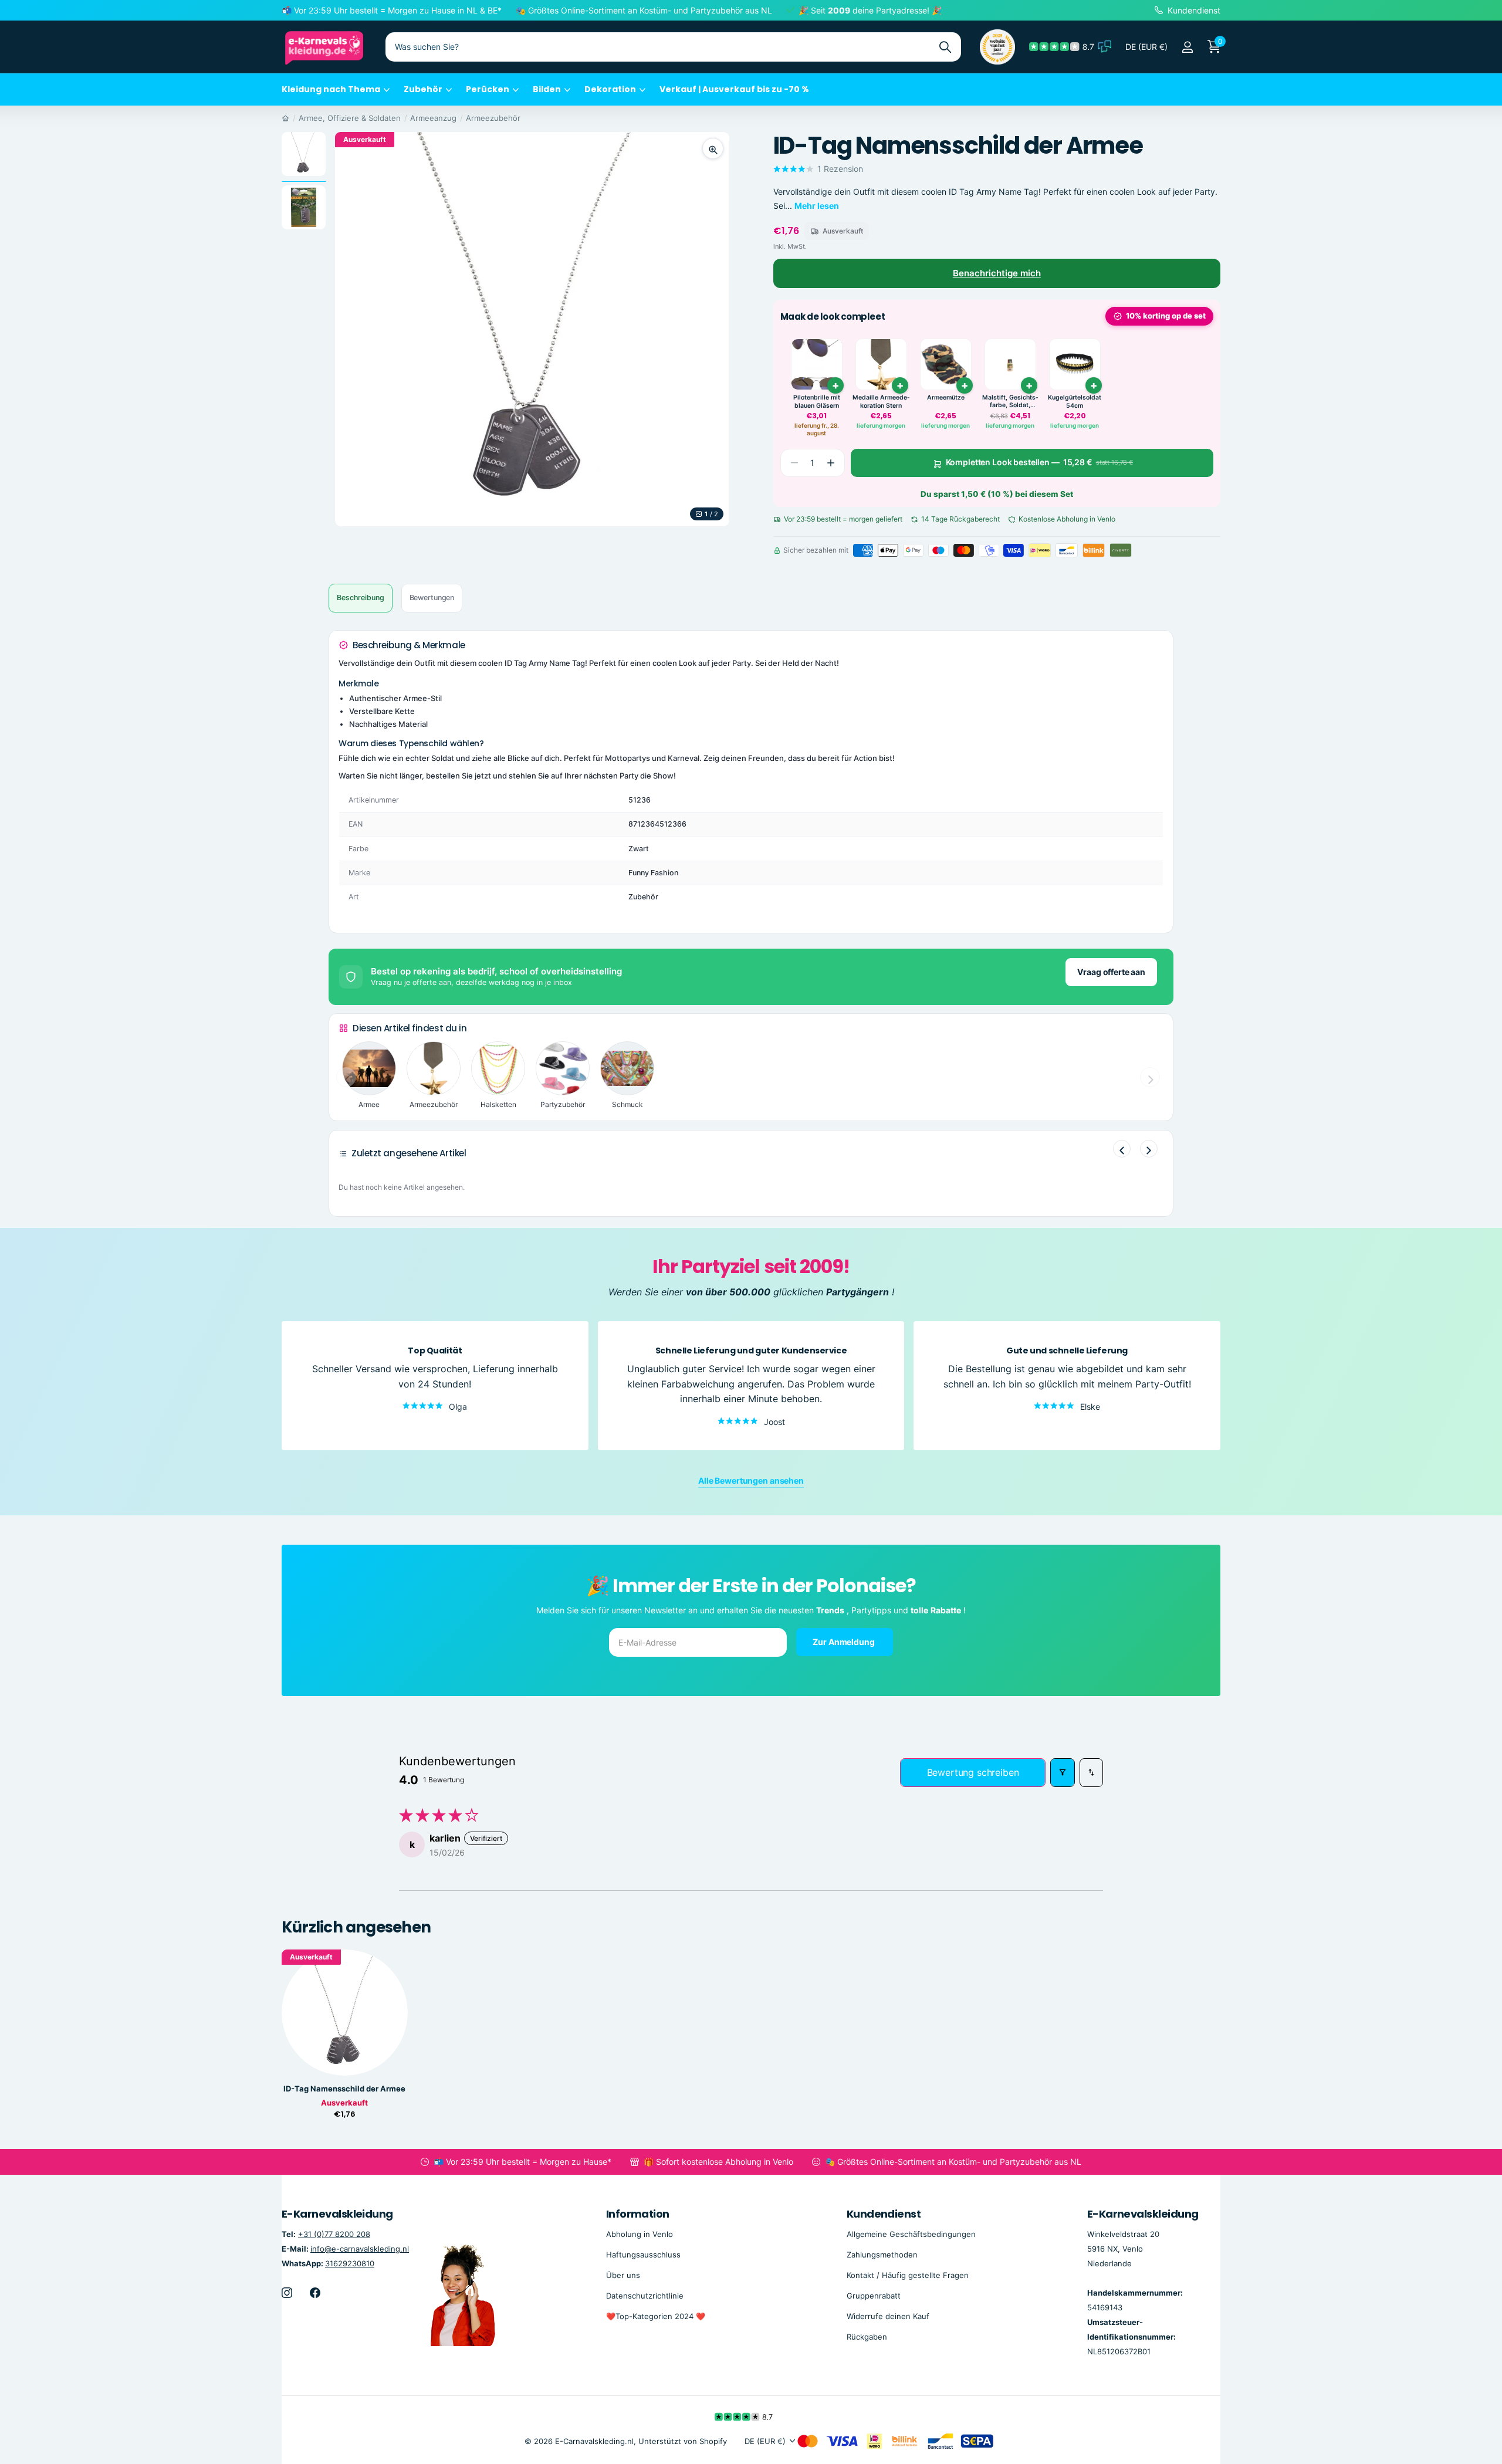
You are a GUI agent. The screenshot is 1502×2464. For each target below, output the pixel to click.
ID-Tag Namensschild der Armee (344, 2089)
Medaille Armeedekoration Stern (881, 402)
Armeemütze (946, 397)
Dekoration (610, 89)
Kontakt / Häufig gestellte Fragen (908, 2275)
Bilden (547, 89)
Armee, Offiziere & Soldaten (350, 118)
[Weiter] (1149, 1149)
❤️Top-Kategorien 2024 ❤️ (656, 2316)
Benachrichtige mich (997, 273)
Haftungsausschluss (643, 2254)
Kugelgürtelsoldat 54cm (1075, 402)
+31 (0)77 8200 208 (334, 2233)
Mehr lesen (817, 206)
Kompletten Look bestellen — (1039, 463)
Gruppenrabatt (874, 2295)
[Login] (1187, 47)
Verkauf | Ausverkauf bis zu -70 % (734, 89)
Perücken (488, 89)
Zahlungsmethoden (882, 2254)
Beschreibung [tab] (361, 598)
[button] (831, 463)
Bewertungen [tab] (432, 598)
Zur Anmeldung (844, 1642)
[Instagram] (287, 2292)
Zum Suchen (945, 47)
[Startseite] (285, 118)
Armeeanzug (433, 118)
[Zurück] (1122, 1149)
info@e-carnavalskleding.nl (360, 2248)
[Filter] (1063, 1773)
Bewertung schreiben (973, 1772)
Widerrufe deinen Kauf (888, 2316)
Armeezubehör (493, 118)
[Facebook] (315, 2292)
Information (638, 2214)
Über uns (623, 2275)
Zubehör (423, 89)
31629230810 (350, 2263)
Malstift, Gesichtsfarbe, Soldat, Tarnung (1010, 402)
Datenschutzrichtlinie (645, 2295)
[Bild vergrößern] (713, 148)
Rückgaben (867, 2337)
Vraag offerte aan (1111, 972)
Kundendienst (884, 2214)
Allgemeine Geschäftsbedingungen (911, 2233)
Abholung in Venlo (640, 2233)
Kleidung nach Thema (331, 89)
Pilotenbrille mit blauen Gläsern (817, 402)
